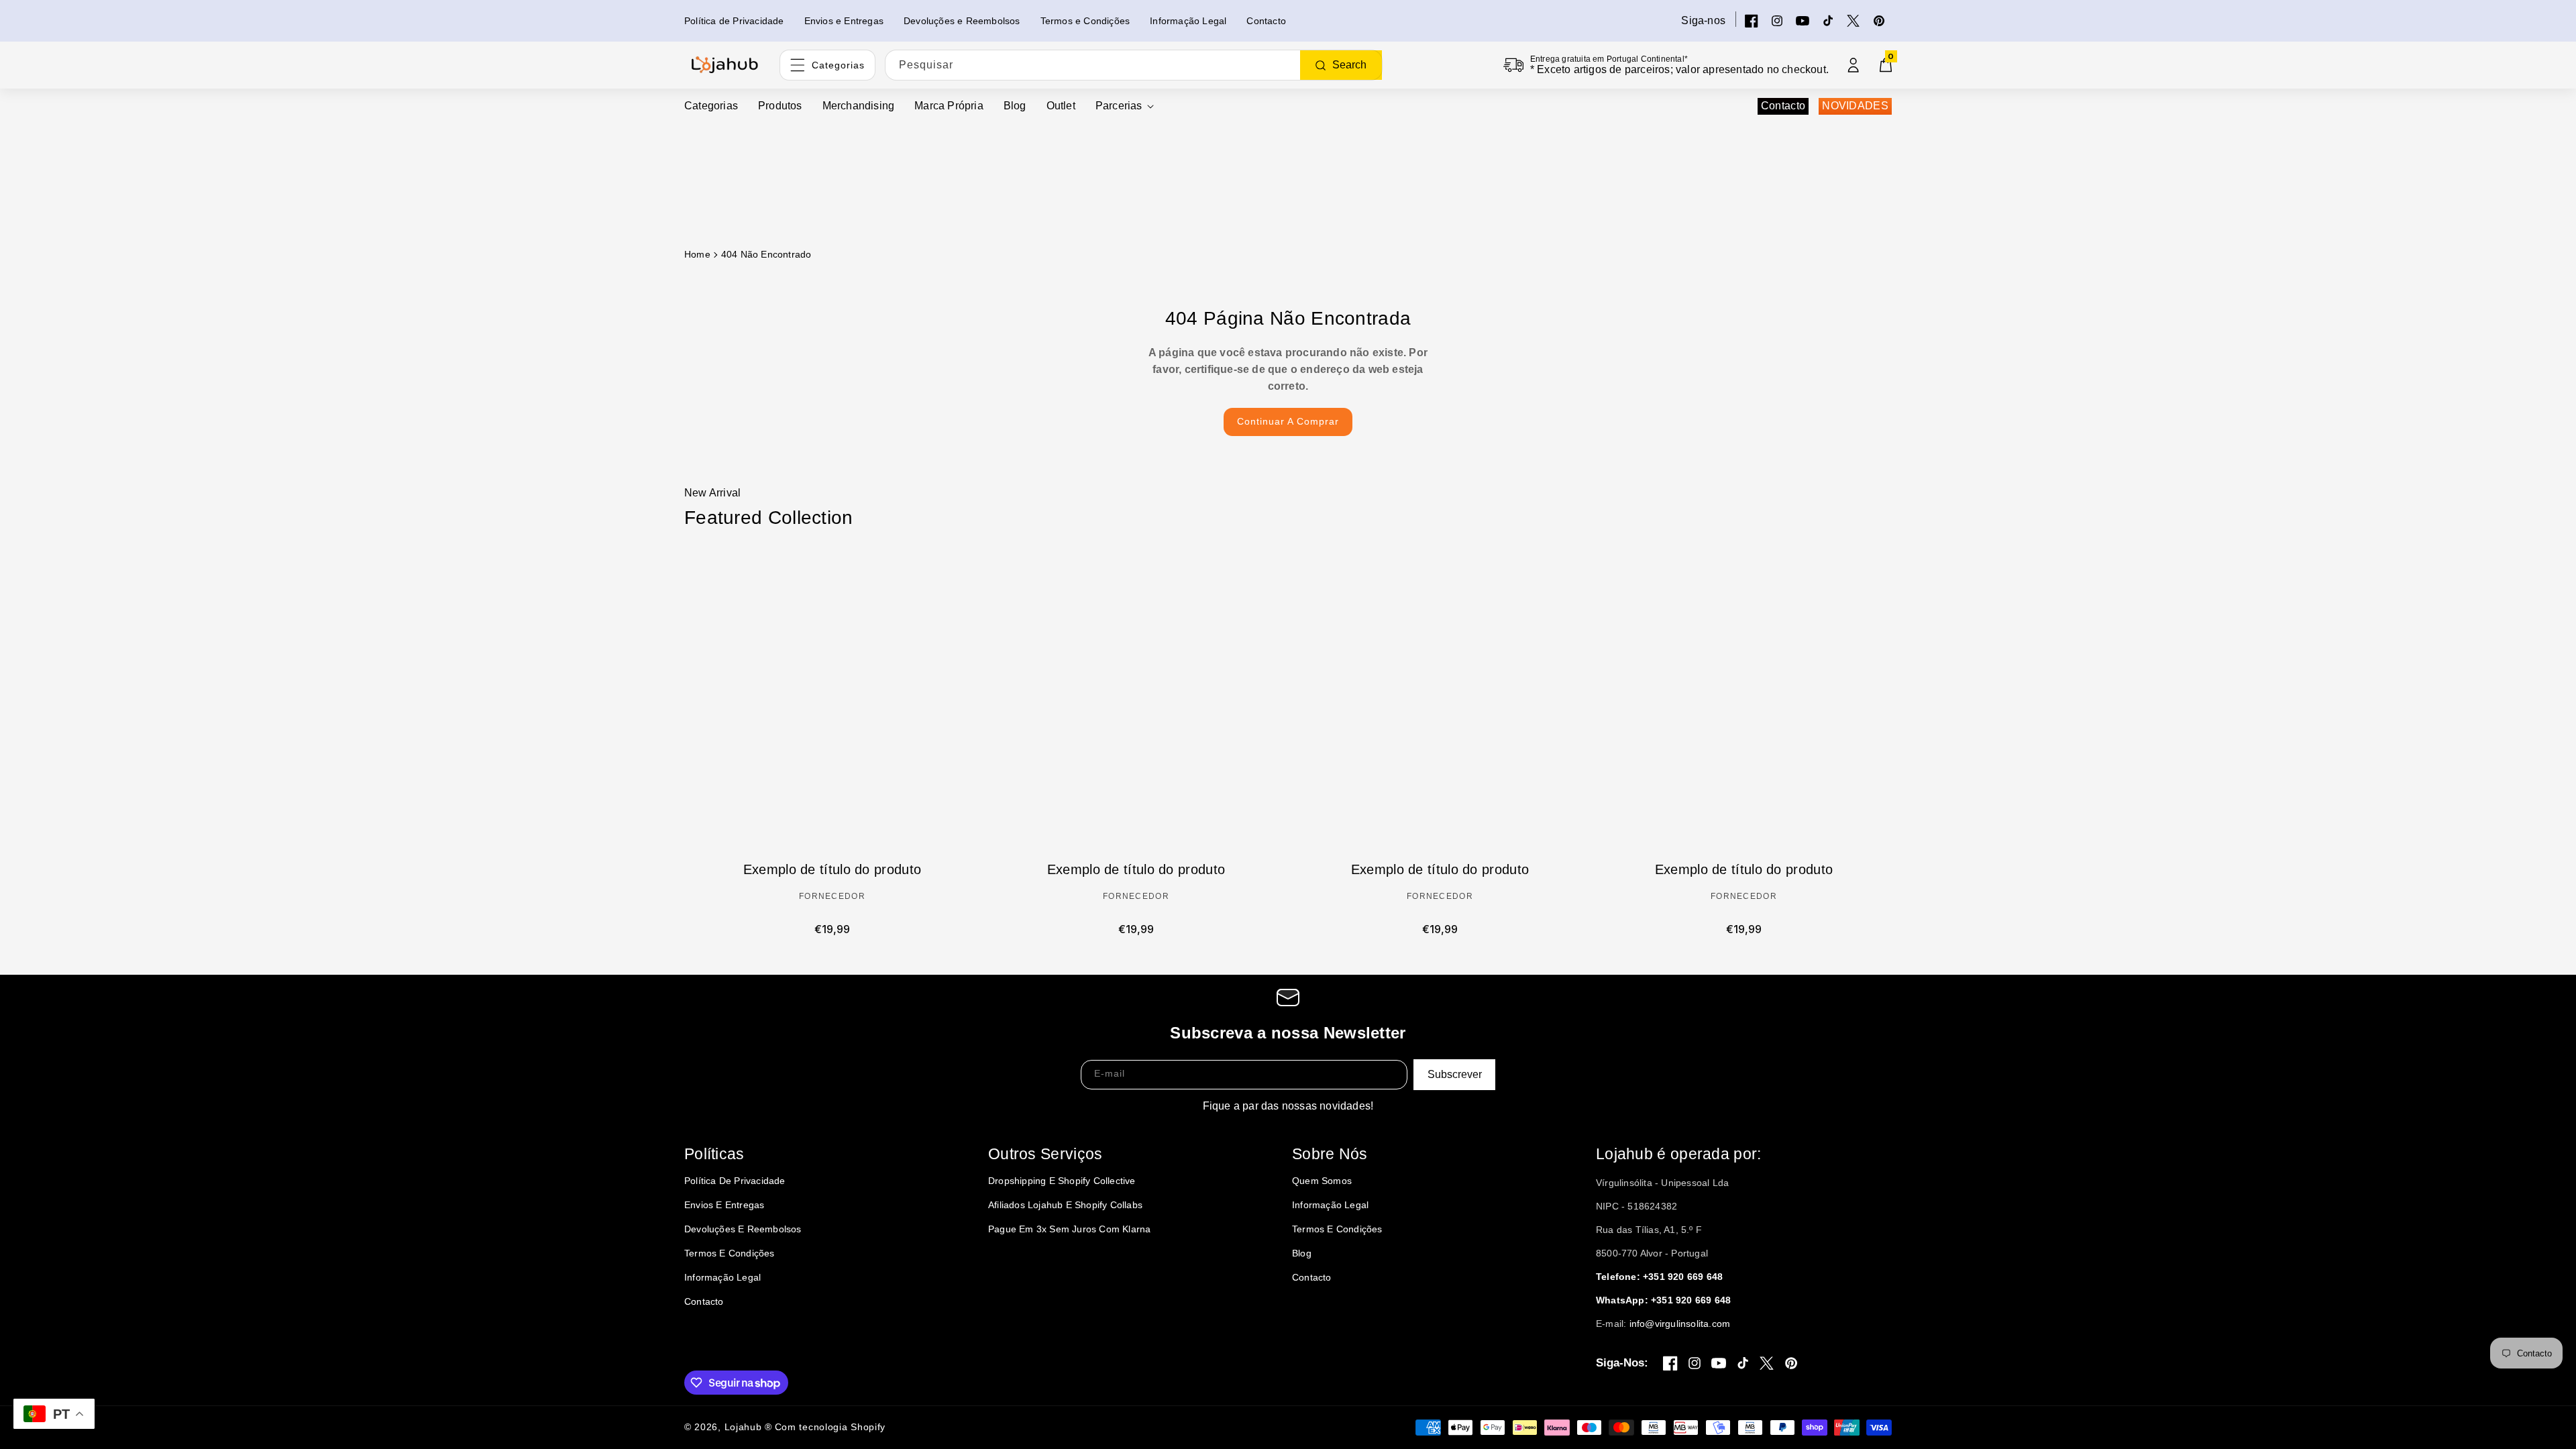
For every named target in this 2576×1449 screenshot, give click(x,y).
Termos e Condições (730, 1253)
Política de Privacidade (735, 1181)
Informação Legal (722, 1277)
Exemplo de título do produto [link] (832, 869)
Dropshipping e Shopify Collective (1062, 1181)
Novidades (1855, 106)
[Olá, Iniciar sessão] (1854, 65)
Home (697, 254)
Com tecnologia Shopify (830, 1427)
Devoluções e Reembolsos (743, 1229)
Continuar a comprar (1288, 421)
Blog (1302, 1253)
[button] (1125, 106)
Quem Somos (1322, 1181)
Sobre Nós (1330, 1154)
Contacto (1783, 106)
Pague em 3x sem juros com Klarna (1069, 1229)
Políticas (714, 1154)
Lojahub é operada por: (1679, 1154)
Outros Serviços (1045, 1154)
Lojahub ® (748, 1427)
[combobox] (1134, 65)
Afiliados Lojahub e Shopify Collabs (1065, 1205)
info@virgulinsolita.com (1680, 1324)
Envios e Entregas (724, 1205)
